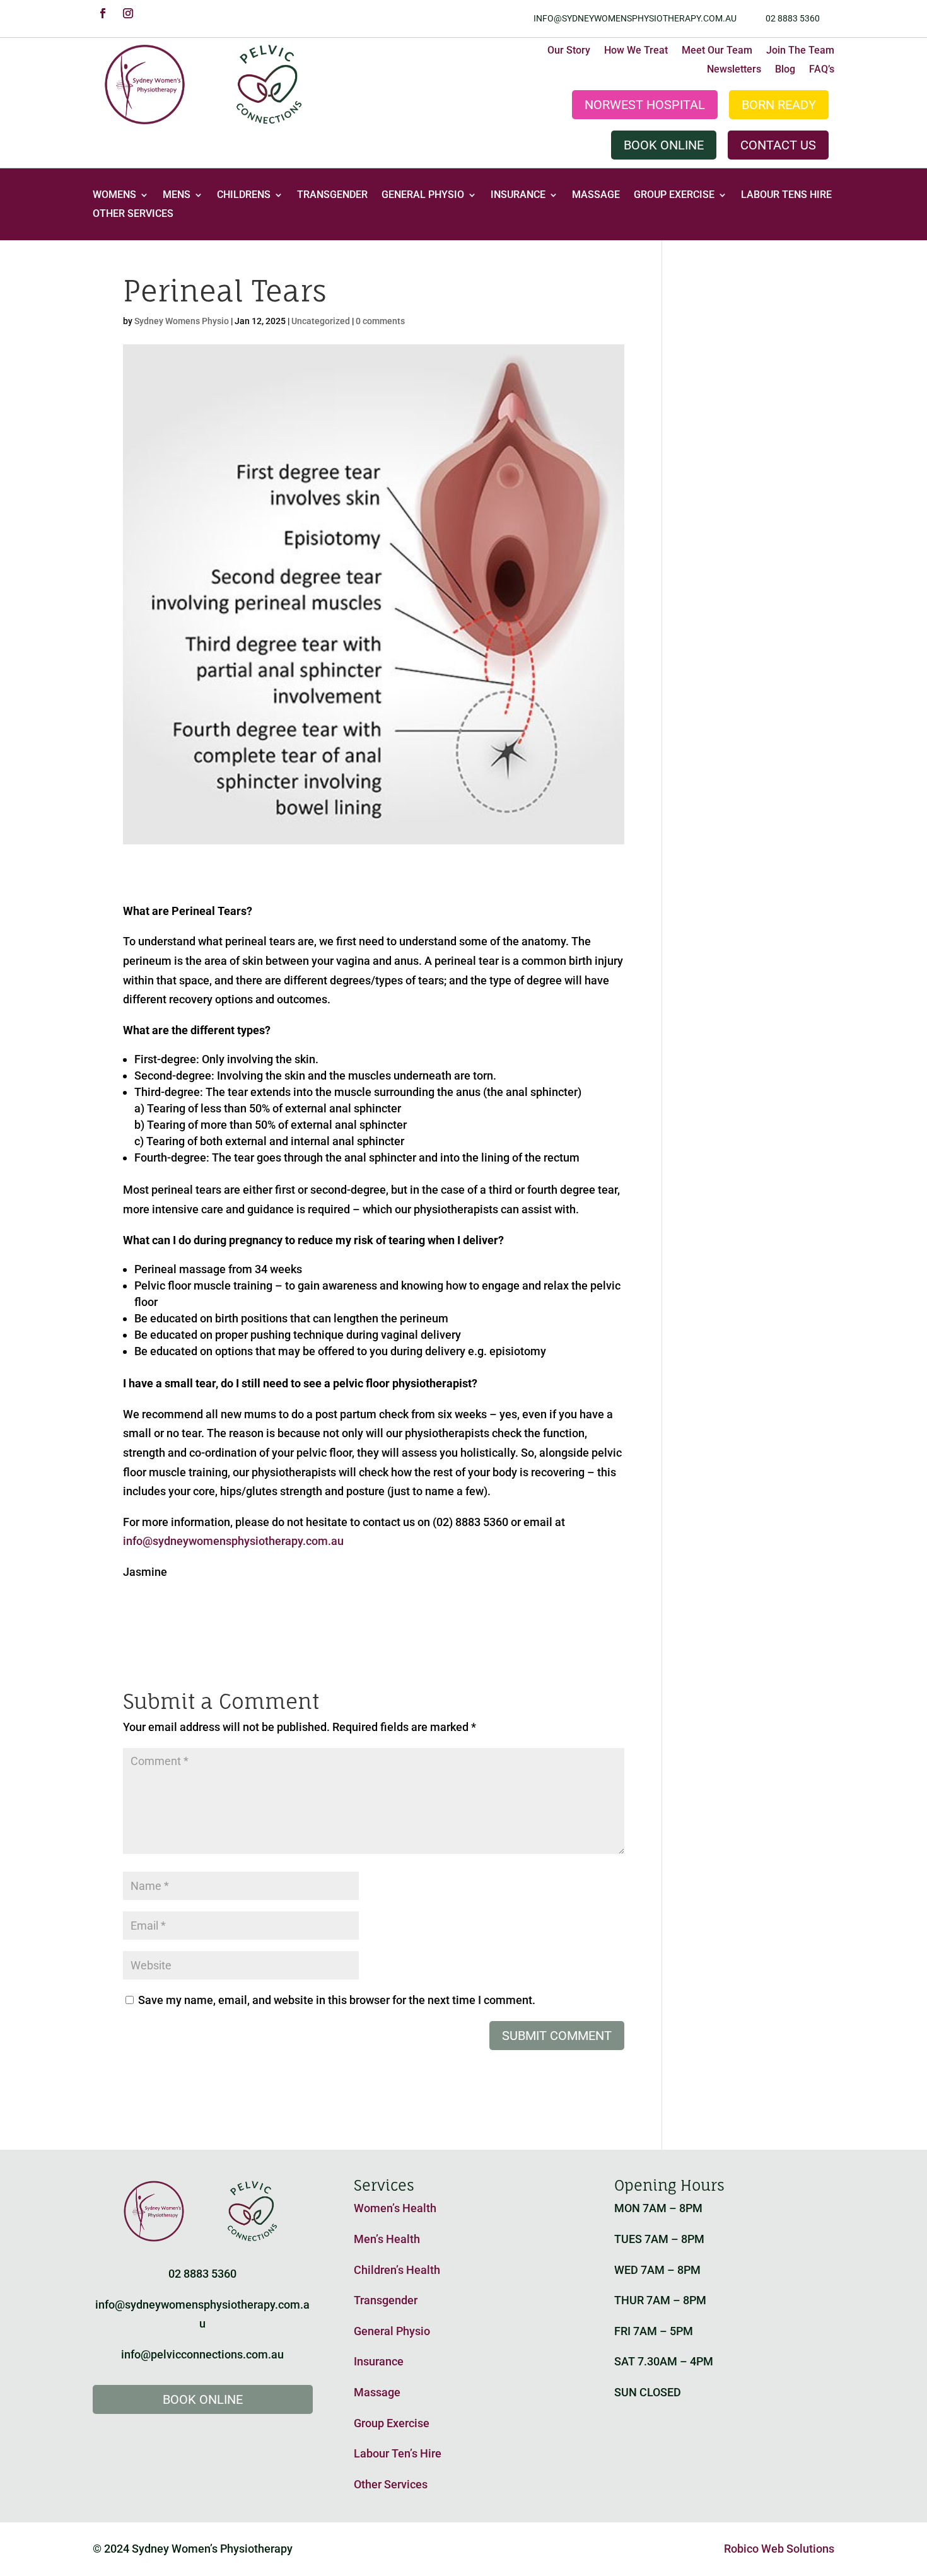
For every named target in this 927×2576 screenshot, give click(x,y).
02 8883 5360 (793, 18)
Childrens (244, 195)
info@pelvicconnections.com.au (202, 2354)
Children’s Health (397, 2270)
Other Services (133, 214)
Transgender (332, 195)
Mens (177, 195)
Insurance (518, 195)
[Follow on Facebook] (103, 13)
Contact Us (778, 145)
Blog (785, 70)
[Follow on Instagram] (128, 13)
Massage (596, 195)
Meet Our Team (717, 51)
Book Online (664, 145)
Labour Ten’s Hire (398, 2453)
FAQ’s (822, 70)
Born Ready (779, 105)
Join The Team (800, 51)
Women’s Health (395, 2208)
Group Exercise (674, 195)
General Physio (423, 195)
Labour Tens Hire (786, 195)
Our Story (569, 51)
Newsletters (734, 70)
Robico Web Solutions (779, 2549)
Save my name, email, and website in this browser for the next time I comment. (337, 2000)
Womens (114, 195)
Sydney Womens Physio (182, 321)
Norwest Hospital (645, 105)
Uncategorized (321, 321)
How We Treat (636, 51)
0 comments (380, 321)
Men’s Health (387, 2239)
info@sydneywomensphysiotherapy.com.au (635, 18)
